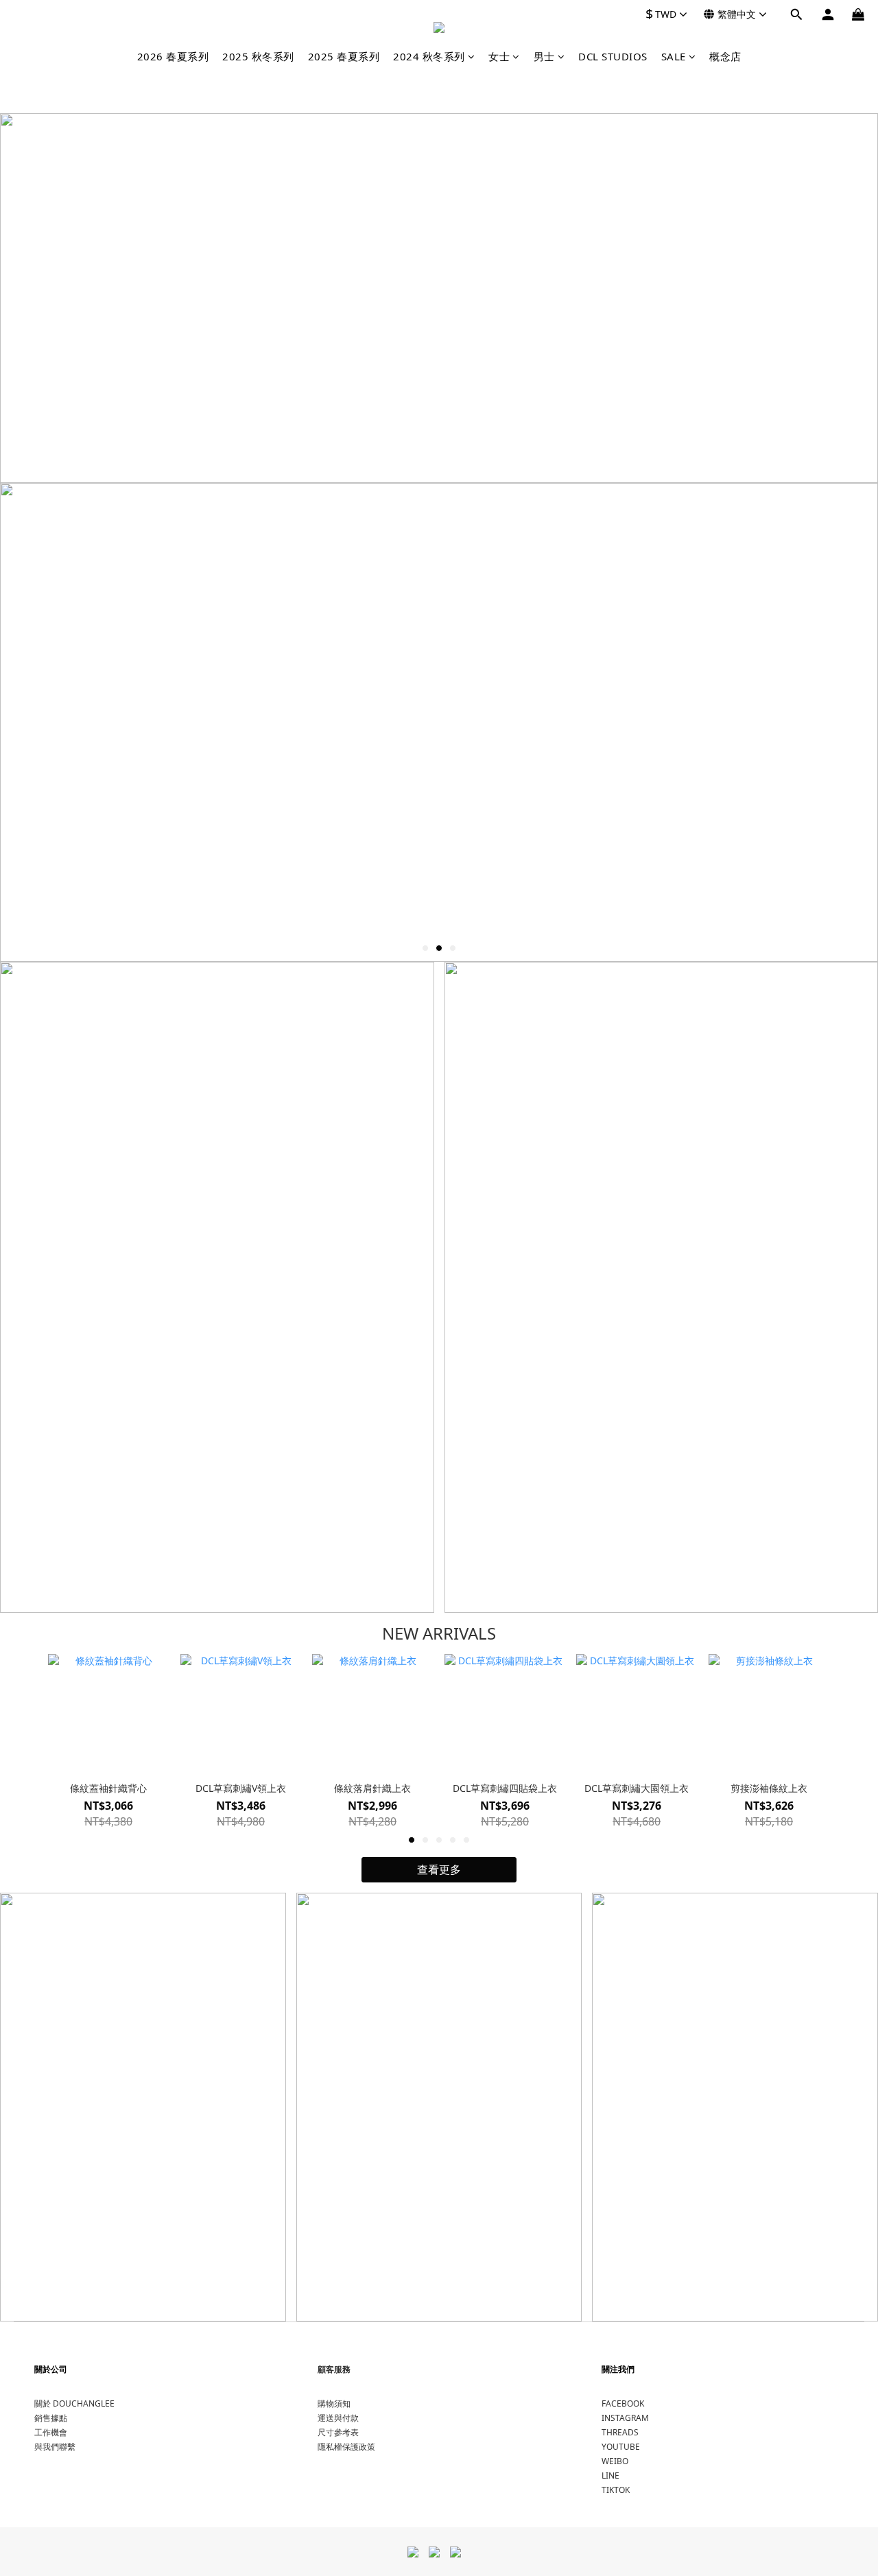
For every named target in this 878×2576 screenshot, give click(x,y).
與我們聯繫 (55, 2447)
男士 (544, 56)
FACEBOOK (623, 2403)
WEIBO (615, 2461)
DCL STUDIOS (613, 56)
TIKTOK (616, 2490)
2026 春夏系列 (173, 56)
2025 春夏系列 (344, 56)
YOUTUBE (621, 2447)
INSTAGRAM (625, 2418)
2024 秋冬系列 (429, 56)
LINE (610, 2475)
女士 (499, 56)
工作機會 (51, 2432)
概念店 (725, 56)
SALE (674, 56)
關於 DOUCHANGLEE (74, 2403)
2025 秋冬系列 (258, 56)
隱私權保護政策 (346, 2447)
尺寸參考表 (338, 2432)
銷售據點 (51, 2418)
